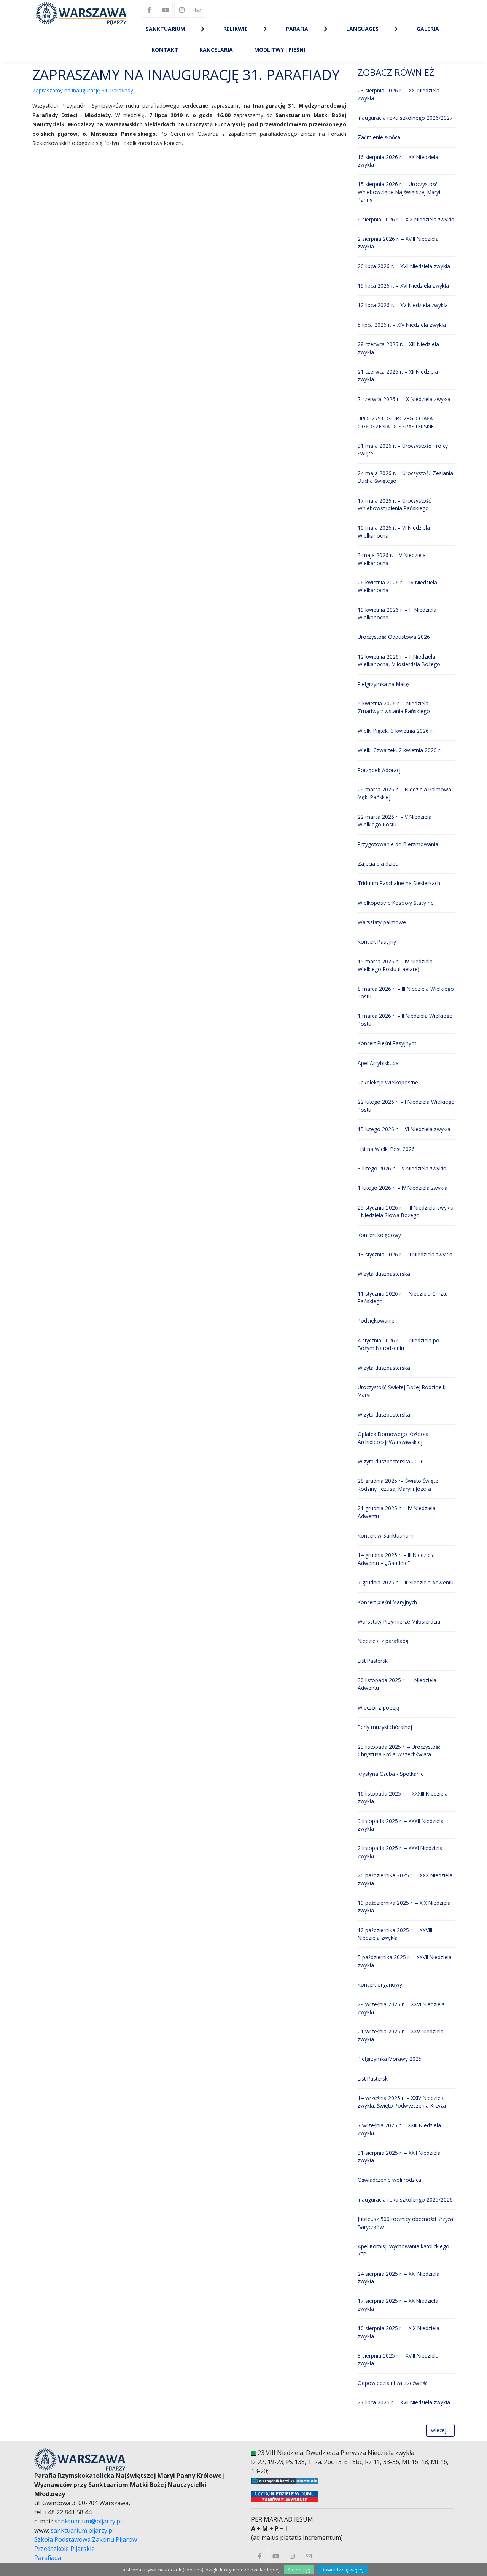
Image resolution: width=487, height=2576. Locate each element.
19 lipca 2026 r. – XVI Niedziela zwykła (403, 286)
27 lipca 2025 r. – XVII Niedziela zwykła (404, 2402)
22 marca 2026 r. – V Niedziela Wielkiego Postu (395, 821)
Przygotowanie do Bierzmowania (398, 844)
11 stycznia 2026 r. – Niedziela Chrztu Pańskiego (403, 1297)
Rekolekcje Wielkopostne (388, 1082)
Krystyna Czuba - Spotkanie (391, 1774)
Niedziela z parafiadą (383, 1641)
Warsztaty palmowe (382, 922)
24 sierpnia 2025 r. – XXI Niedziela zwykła (399, 2277)
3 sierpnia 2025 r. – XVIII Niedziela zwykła (398, 2359)
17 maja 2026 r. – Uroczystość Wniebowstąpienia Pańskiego (394, 504)
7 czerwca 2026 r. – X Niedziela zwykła (404, 399)
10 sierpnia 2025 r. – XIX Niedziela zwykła (399, 2332)
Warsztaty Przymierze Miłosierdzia (399, 1622)
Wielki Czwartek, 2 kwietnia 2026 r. (399, 750)
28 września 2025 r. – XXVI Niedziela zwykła (401, 2008)
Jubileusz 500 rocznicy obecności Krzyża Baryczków (405, 2223)
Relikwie (236, 29)
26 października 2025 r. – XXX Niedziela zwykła (405, 1879)
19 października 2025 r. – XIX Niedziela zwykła (404, 1907)
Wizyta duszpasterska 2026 (391, 1461)
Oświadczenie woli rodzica (389, 2180)
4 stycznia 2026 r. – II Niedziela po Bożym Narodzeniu (399, 1344)
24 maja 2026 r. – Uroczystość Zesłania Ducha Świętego (405, 477)
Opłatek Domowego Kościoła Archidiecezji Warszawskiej (393, 1438)
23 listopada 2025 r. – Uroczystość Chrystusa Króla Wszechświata (399, 1751)
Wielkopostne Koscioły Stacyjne (396, 903)
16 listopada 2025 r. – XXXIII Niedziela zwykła (403, 1797)
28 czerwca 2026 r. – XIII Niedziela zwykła (398, 348)
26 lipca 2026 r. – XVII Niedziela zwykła (404, 266)
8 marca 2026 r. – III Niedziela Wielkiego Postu (406, 993)
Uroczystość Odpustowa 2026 (394, 637)
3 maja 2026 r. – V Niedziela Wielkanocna (392, 559)
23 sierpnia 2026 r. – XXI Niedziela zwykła (399, 94)
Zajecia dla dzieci (378, 864)
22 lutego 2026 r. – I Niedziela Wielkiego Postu (406, 1106)
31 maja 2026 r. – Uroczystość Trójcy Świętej (403, 450)
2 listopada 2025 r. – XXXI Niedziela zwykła (400, 1852)
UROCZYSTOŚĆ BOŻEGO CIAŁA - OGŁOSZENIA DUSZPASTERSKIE (397, 422)
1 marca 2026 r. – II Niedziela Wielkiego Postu (405, 1020)
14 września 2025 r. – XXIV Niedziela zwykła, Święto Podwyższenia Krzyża (402, 2102)
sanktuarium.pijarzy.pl (82, 2530)
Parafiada (48, 2558)
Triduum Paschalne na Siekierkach (399, 883)
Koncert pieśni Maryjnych (387, 1602)
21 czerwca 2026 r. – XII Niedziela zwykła (398, 375)
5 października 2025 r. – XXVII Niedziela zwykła (405, 1961)
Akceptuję (299, 2570)
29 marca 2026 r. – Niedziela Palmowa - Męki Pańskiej (406, 793)
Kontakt (165, 50)
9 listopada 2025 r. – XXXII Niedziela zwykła (401, 1825)
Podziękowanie (376, 1321)
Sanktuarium (166, 29)
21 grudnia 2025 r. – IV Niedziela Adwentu (397, 1512)
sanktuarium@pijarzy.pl (88, 2521)
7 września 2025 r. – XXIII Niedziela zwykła (399, 2129)
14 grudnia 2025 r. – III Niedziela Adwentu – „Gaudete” (396, 1559)
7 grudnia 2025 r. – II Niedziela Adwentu (406, 1582)
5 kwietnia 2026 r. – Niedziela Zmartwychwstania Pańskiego (394, 707)
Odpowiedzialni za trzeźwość (393, 2383)
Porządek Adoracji (380, 770)
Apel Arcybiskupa (378, 1063)
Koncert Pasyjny (377, 942)
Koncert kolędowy (379, 1235)
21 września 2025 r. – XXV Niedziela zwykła (401, 2035)
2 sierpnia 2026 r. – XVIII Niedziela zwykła (398, 243)
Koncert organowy (380, 1985)
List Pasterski (373, 1661)
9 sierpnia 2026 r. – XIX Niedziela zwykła (406, 219)
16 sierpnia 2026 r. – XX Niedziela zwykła (398, 161)
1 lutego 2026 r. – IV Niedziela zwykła (403, 1188)
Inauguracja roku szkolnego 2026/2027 (405, 118)
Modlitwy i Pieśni (280, 50)
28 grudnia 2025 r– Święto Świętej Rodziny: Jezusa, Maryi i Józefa (399, 1485)
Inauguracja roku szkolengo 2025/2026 (405, 2199)
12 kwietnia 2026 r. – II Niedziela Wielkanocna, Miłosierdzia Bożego (399, 660)
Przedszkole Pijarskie (64, 2549)
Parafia (297, 29)
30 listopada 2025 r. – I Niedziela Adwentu (397, 1684)
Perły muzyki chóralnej (385, 1727)
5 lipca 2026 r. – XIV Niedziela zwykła (402, 325)
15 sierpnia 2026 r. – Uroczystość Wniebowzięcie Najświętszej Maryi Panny (399, 192)
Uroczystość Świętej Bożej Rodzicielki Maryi (402, 1391)
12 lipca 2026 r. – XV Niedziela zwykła (403, 305)
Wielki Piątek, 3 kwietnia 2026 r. (395, 731)
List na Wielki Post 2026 (386, 1149)
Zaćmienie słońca (379, 137)
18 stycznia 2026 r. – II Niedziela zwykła (405, 1254)
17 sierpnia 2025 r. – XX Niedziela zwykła (398, 2305)
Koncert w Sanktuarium (386, 1536)
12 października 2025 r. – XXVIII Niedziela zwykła (395, 1934)
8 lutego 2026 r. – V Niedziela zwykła (402, 1168)
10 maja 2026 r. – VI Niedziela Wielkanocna (394, 531)
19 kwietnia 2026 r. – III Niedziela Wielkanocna (397, 614)
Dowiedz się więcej (342, 2570)
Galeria (428, 29)
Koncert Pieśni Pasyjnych (387, 1043)
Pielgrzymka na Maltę (383, 684)
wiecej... (440, 2430)
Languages (362, 29)
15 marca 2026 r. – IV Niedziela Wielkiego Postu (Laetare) (395, 965)
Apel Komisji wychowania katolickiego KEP (403, 2250)
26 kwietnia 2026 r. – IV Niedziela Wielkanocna (397, 586)
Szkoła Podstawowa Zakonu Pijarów (86, 2539)
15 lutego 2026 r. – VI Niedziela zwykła (404, 1129)
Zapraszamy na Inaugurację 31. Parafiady (83, 90)
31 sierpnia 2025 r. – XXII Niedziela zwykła (399, 2156)
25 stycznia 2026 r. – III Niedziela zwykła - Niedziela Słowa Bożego (406, 1211)
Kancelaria (216, 50)
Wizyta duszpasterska (384, 1274)
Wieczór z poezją (379, 1708)
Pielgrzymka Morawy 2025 (390, 2059)
